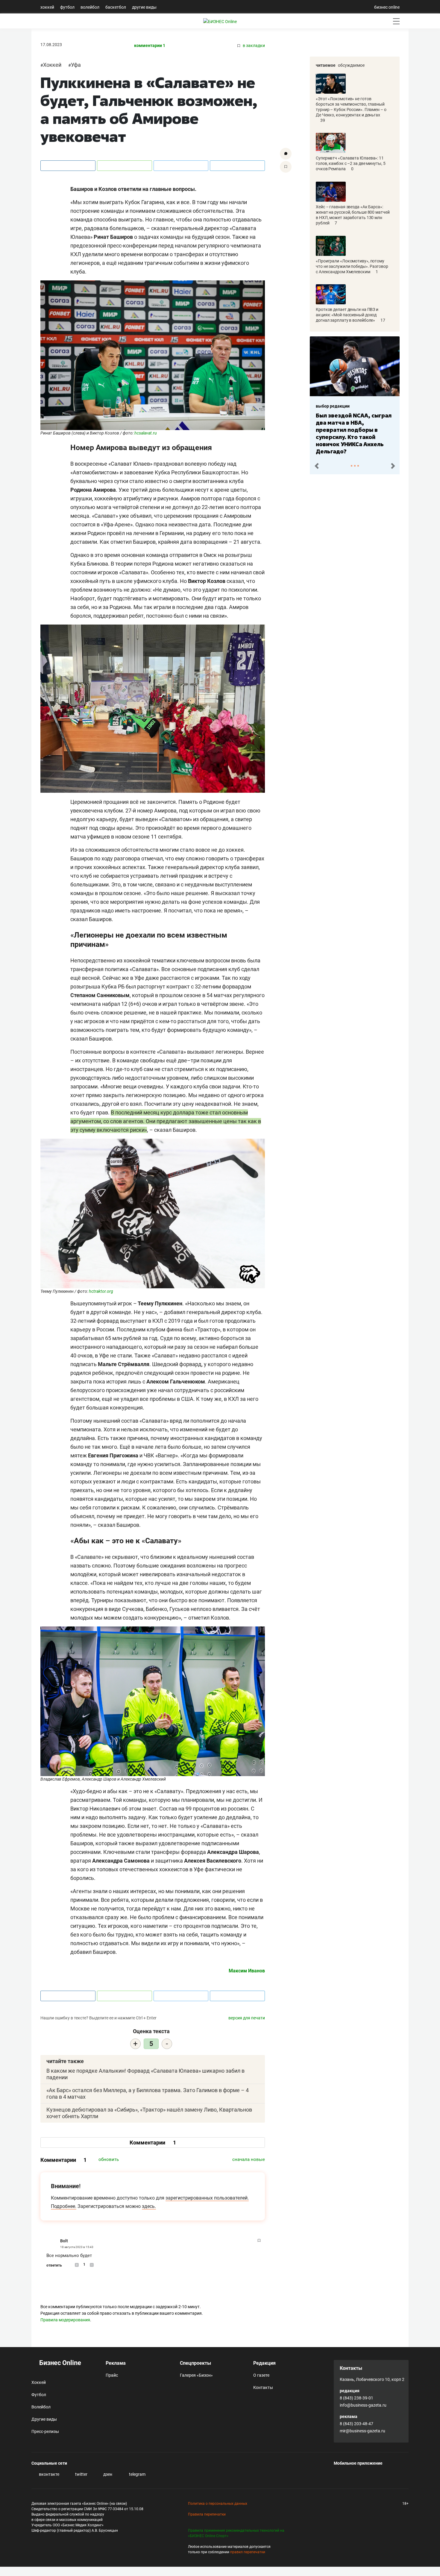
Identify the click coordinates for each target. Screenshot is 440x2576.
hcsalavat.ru (146, 433)
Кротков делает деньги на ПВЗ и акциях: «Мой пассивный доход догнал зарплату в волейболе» (347, 315)
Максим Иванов (247, 1971)
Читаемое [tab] (326, 65)
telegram (137, 2474)
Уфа (76, 65)
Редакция (264, 2363)
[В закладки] (286, 167)
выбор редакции (333, 406)
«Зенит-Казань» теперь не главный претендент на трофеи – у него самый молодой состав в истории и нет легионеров (353, 430)
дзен (107, 2474)
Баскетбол (116, 7)
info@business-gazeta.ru (363, 2405)
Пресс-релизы (45, 2431)
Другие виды (144, 7)
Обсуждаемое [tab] (351, 65)
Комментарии (153, 2143)
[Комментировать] (286, 154)
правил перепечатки (248, 2552)
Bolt (64, 2241)
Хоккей (47, 7)
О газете (261, 2375)
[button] (317, 465)
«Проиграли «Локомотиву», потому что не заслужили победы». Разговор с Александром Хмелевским (352, 266)
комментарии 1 (150, 46)
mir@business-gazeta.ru (362, 2431)
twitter (81, 2474)
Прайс (112, 2375)
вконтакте (49, 2474)
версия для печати (247, 2018)
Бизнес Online (59, 2363)
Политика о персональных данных (218, 2504)
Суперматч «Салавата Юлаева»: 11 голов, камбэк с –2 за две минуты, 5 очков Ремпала (351, 163)
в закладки (253, 46)
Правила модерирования (65, 2320)
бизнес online (387, 7)
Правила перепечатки (207, 2514)
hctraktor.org (101, 1291)
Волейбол (90, 7)
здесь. (149, 2206)
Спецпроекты (195, 2363)
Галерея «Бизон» (196, 2375)
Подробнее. (64, 2206)
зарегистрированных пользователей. (207, 2198)
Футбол (67, 7)
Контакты (263, 2387)
